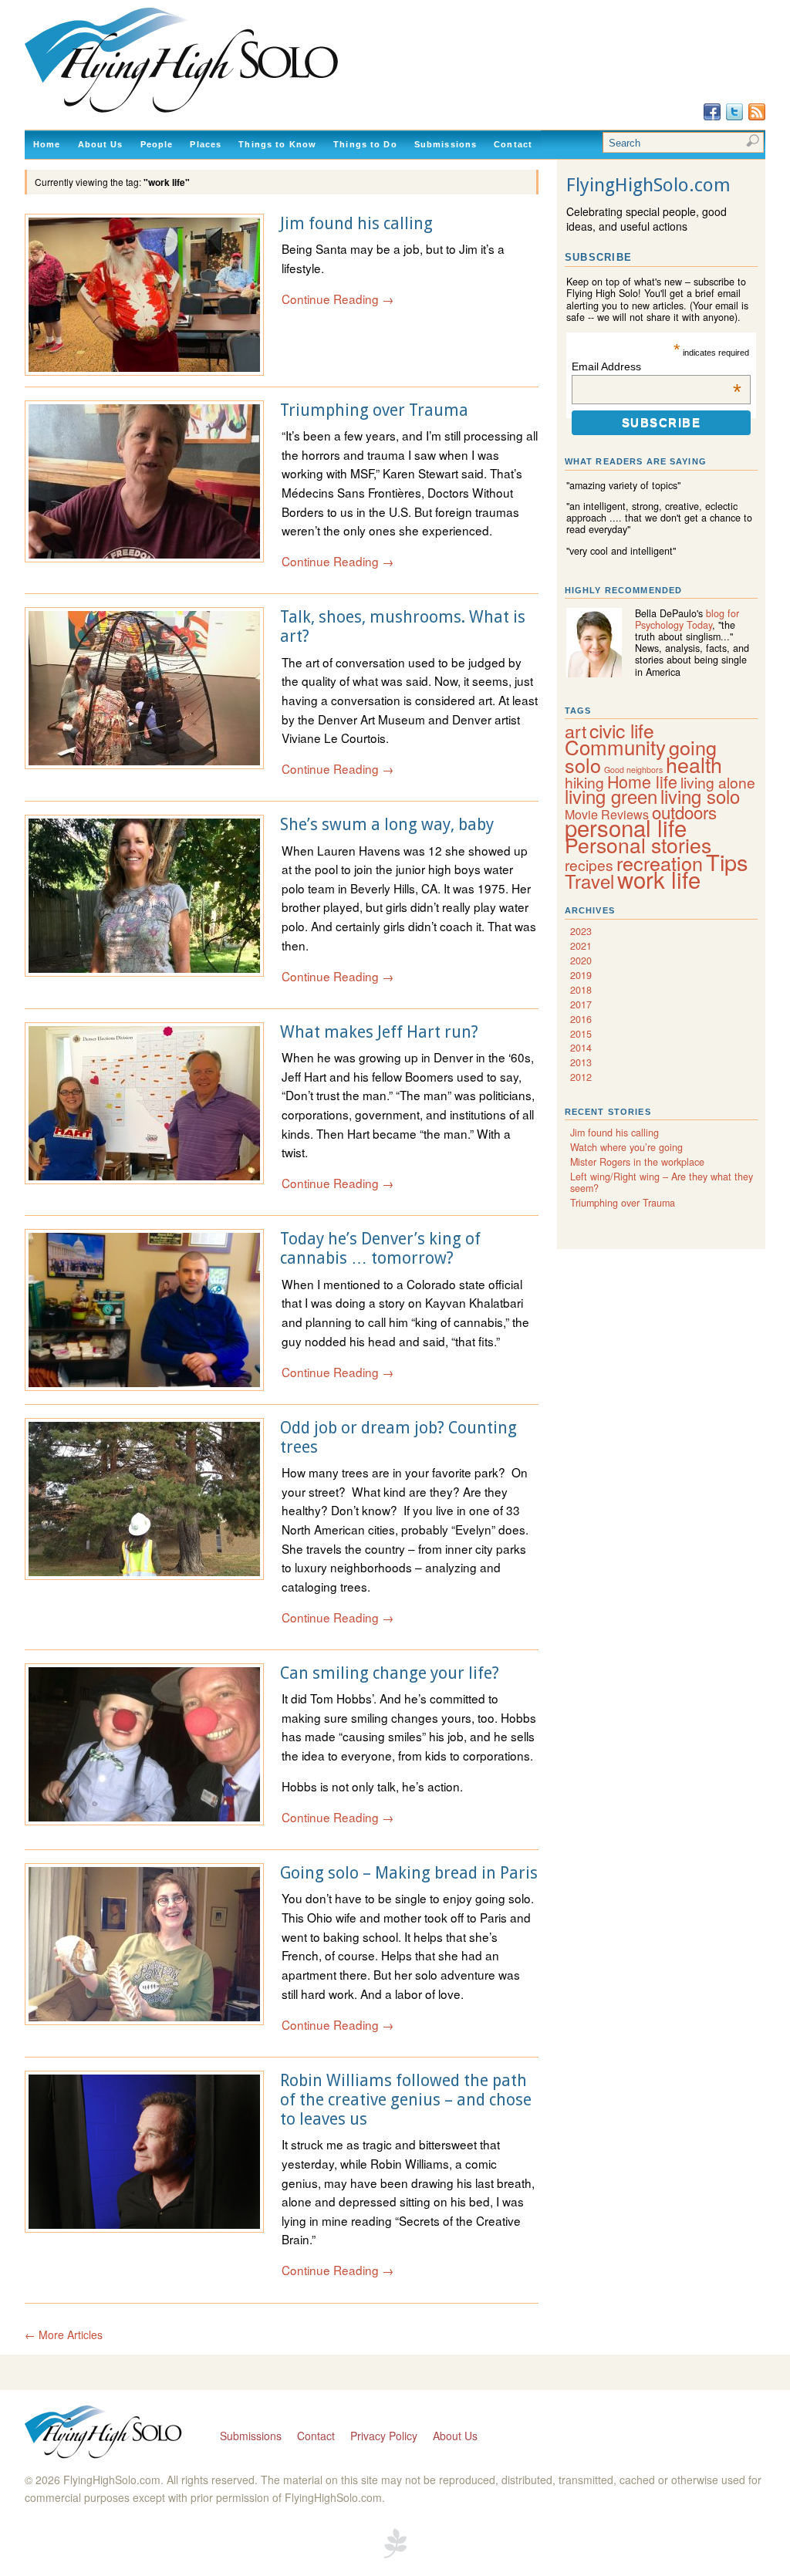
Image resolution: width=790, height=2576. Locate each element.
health (694, 764)
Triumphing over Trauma (374, 410)
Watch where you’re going (626, 1147)
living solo (700, 796)
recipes (589, 864)
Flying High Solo (105, 2433)
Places (206, 144)
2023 (581, 931)
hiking (584, 782)
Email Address (656, 366)
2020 (581, 961)
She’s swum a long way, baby (387, 824)
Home (47, 144)
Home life (642, 781)
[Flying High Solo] (226, 113)
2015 (581, 1034)
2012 (581, 1077)
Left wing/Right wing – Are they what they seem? (662, 1182)
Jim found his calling (356, 223)
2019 (581, 975)
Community (615, 746)
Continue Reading (338, 299)
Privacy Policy (384, 2436)
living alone (718, 782)
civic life (622, 730)
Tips (727, 861)
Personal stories (638, 845)
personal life (626, 827)
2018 (581, 990)
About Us (101, 144)
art (576, 731)
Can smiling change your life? (390, 1673)
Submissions (446, 144)
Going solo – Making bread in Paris (409, 1873)
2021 (581, 946)
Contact (513, 144)
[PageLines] (395, 2556)
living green (611, 796)
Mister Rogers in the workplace (637, 1162)
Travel (589, 881)
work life (659, 879)
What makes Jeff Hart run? (379, 1032)
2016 (581, 1019)
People (157, 144)
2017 (581, 1004)
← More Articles (64, 2335)
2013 (581, 1062)
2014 (581, 1048)
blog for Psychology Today (687, 619)
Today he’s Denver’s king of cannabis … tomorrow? (380, 1248)
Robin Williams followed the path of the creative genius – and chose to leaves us (406, 2100)
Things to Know (277, 144)
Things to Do (365, 144)
